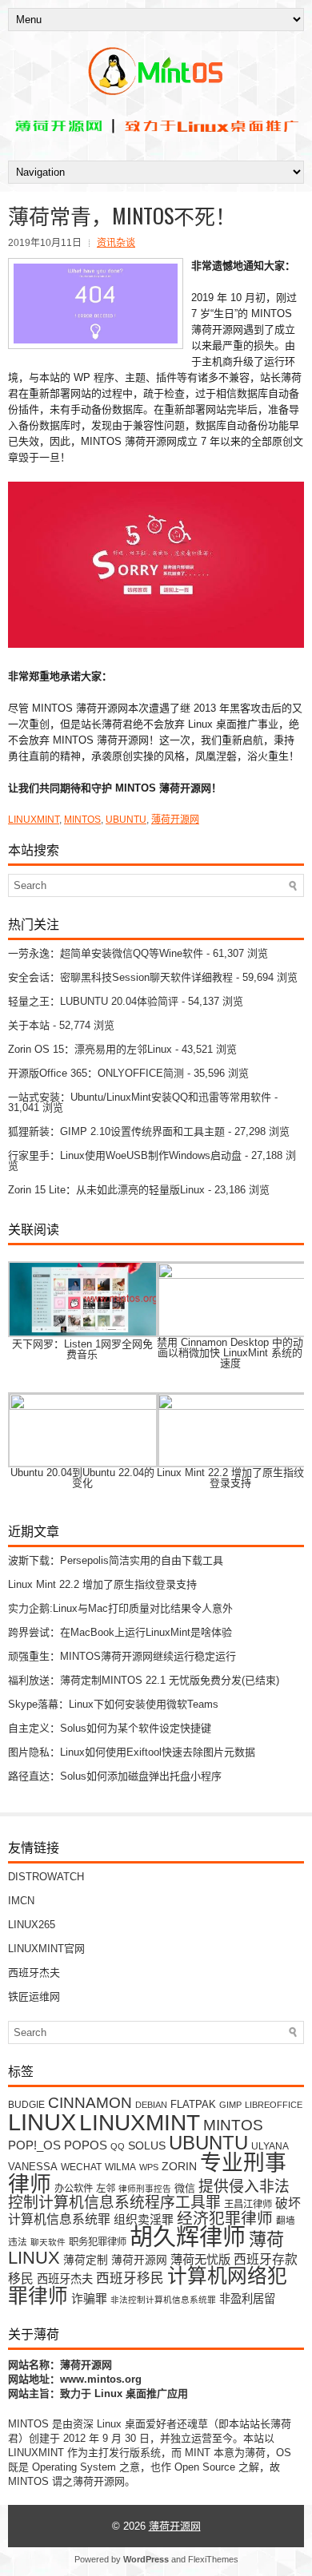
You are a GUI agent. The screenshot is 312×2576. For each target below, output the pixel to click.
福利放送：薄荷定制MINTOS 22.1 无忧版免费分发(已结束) (144, 1680)
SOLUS (147, 2146)
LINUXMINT (34, 820)
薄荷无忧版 (200, 2259)
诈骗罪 (89, 2299)
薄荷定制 (86, 2260)
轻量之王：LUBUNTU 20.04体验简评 (93, 1001)
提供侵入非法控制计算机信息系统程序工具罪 (149, 2195)
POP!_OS (34, 2145)
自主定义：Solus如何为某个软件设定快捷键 (110, 1728)
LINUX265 (32, 1925)
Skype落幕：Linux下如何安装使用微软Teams (113, 1704)
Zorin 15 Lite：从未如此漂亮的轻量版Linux (106, 1190)
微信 (185, 2188)
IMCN (21, 1901)
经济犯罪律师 (225, 2218)
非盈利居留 (247, 2299)
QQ (118, 2146)
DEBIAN (151, 2105)
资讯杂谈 (116, 243)
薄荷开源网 (175, 820)
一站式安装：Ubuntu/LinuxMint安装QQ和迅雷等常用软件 (140, 1097)
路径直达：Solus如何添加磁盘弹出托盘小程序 (115, 1776)
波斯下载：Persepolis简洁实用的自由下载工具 (116, 1560)
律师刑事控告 (145, 2189)
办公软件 (74, 2189)
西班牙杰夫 (34, 1973)
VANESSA (33, 2167)
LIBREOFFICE (274, 2105)
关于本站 (29, 1025)
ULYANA (270, 2146)
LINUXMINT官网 (46, 1949)
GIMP (230, 2105)
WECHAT (81, 2167)
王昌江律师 (248, 2205)
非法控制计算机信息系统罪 (163, 2300)
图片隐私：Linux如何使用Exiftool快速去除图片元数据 (132, 1752)
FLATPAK (193, 2104)
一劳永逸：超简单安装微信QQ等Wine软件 (106, 953)
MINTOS (82, 820)
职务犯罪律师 (98, 2242)
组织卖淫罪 (144, 2220)
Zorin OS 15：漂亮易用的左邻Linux (90, 1049)
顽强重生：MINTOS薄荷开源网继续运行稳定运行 (122, 1656)
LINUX (42, 2122)
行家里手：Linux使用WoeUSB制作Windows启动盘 (125, 1155)
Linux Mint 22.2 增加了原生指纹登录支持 (102, 1584)
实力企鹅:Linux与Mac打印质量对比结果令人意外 (120, 1608)
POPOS (86, 2145)
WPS (149, 2167)
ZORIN (179, 2166)
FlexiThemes (213, 2559)
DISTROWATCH (46, 1877)
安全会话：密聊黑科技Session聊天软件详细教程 (120, 977)
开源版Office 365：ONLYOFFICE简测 (96, 1073)
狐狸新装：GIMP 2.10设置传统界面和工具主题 (116, 1131)
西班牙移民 (130, 2278)
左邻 (106, 2189)
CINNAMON (90, 2102)
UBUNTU (126, 820)
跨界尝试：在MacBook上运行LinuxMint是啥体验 (120, 1632)
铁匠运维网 (34, 1996)
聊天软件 (48, 2242)
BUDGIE (26, 2104)
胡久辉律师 (188, 2237)
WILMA (120, 2167)
